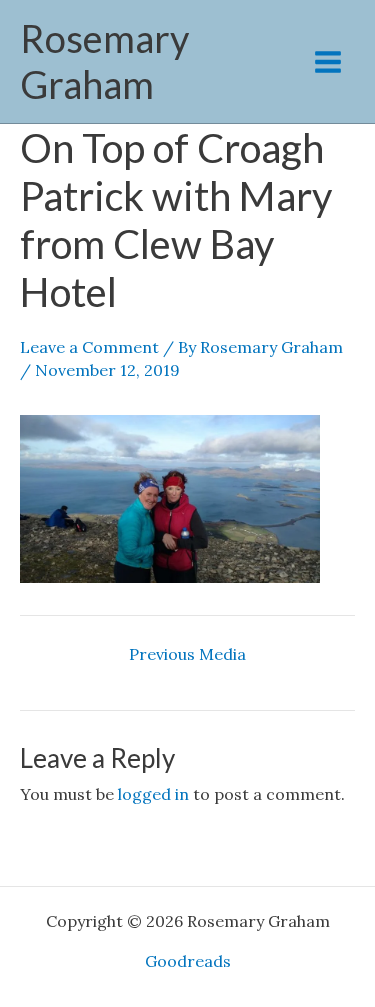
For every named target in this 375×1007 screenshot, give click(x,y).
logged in (153, 794)
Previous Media (187, 654)
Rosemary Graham (104, 61)
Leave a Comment (89, 347)
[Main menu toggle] (328, 62)
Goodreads (188, 961)
